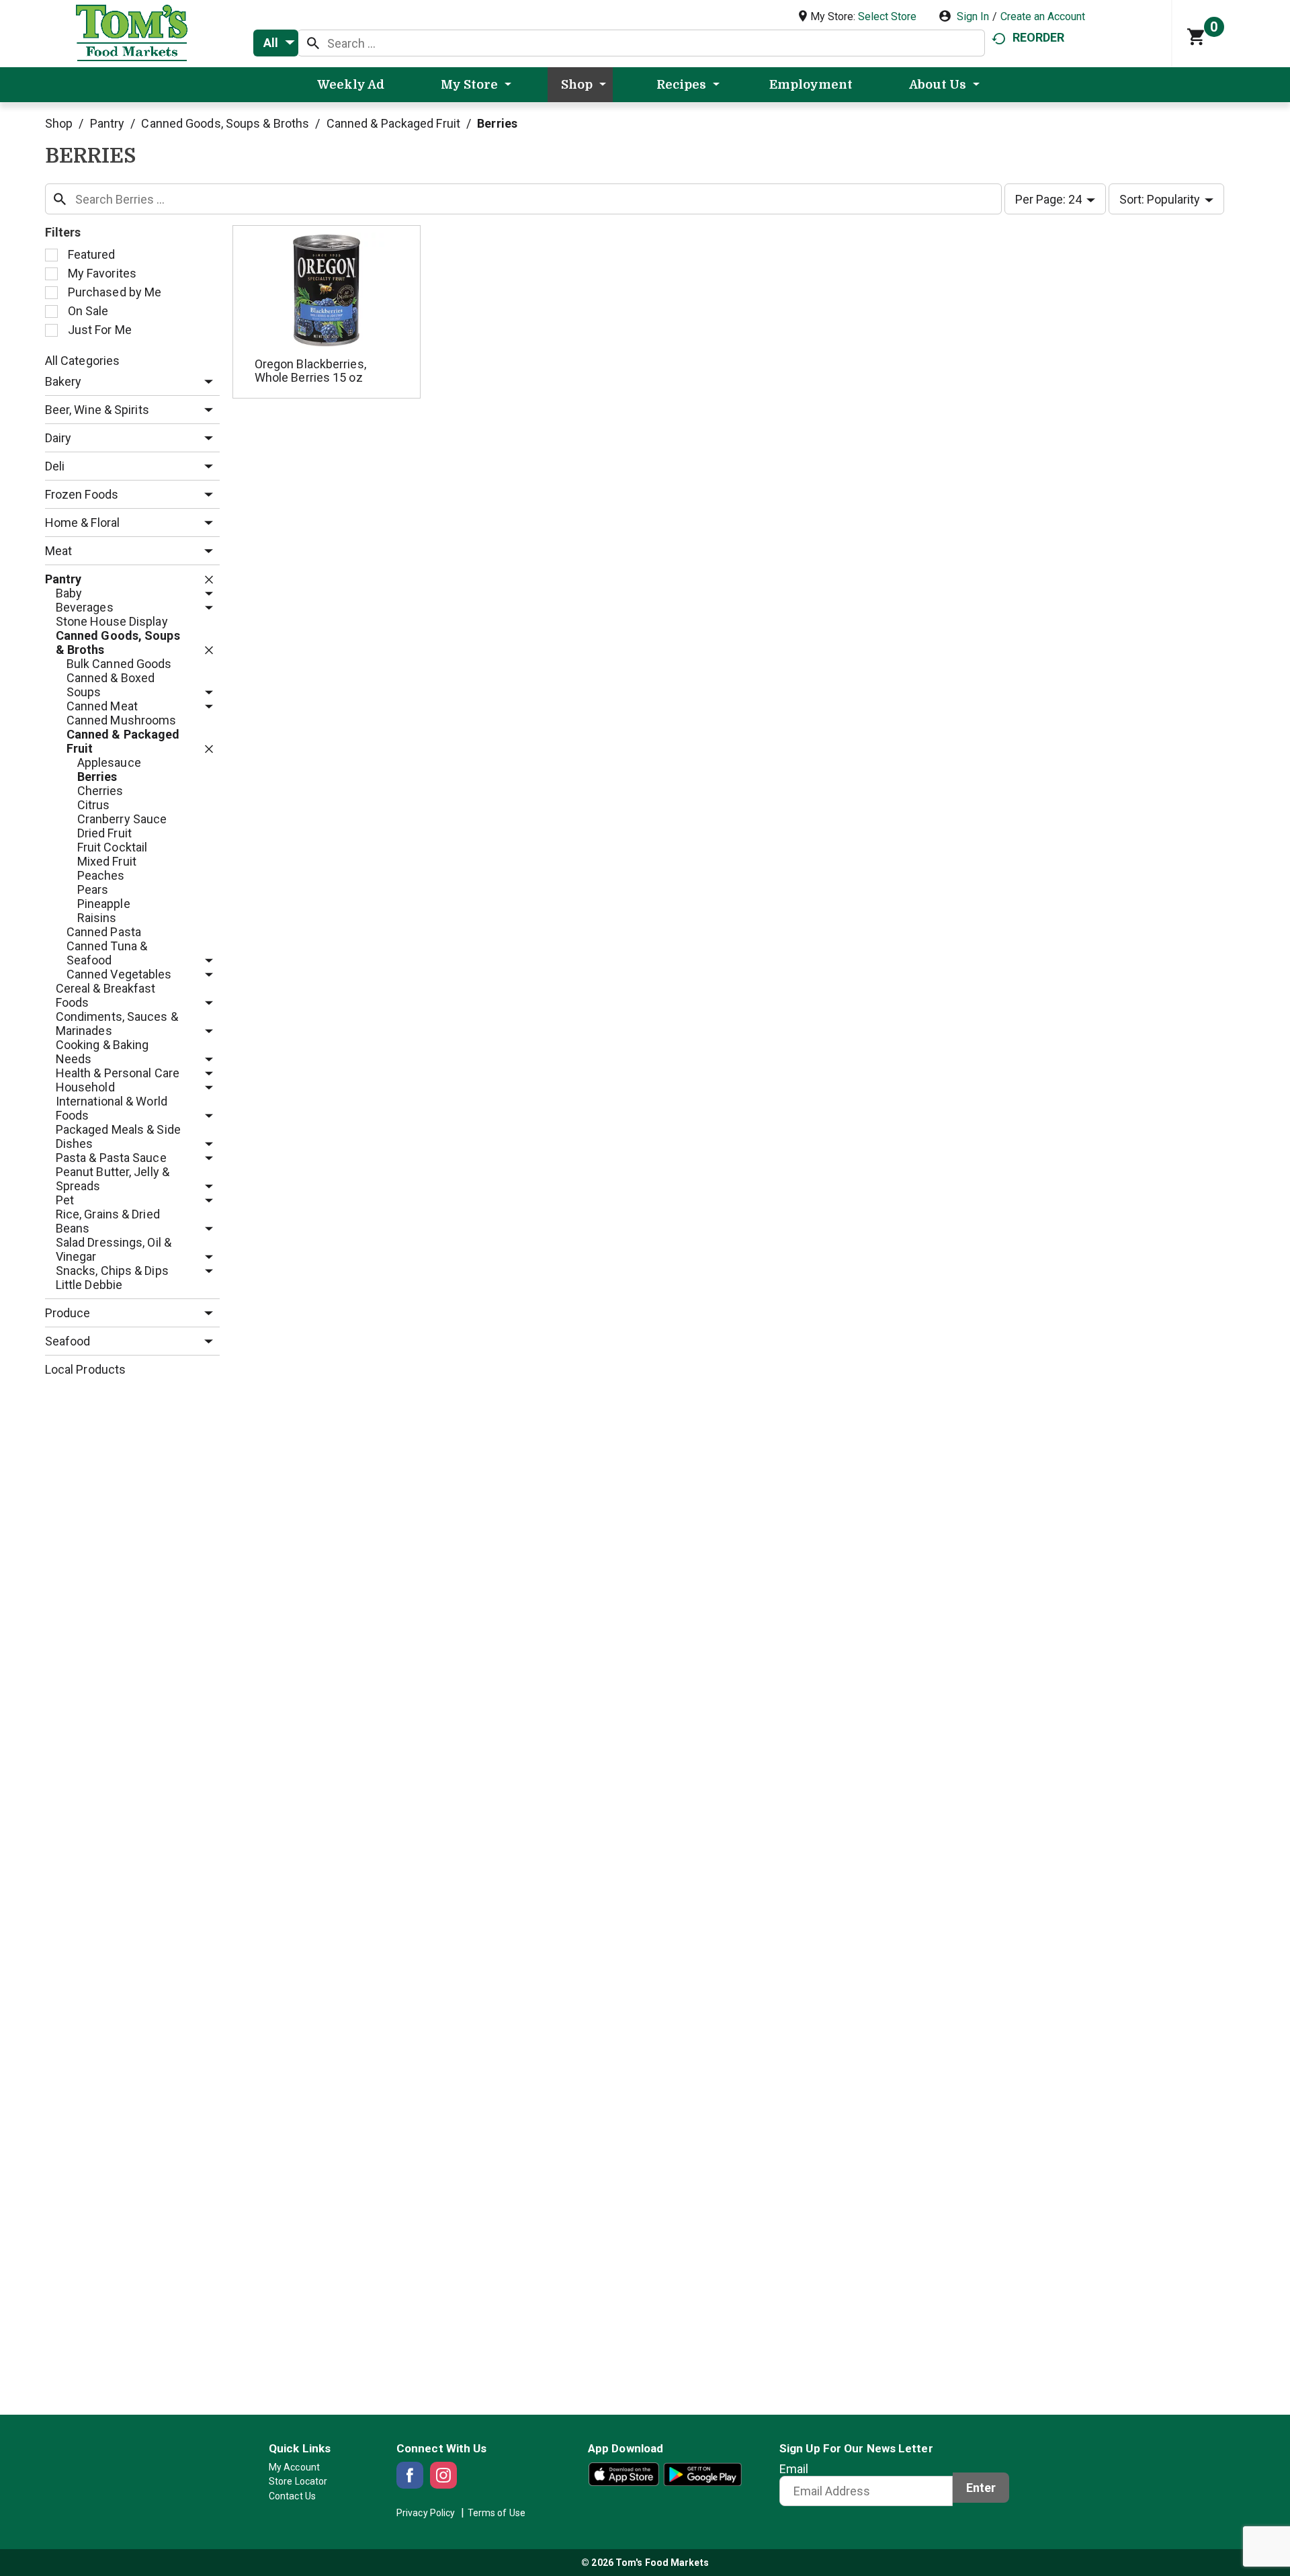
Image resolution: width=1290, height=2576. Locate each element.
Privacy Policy (426, 2513)
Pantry (107, 123)
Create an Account (1043, 16)
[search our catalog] (313, 43)
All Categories (82, 361)
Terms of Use (497, 2513)
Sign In (973, 16)
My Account (294, 2467)
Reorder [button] (1038, 37)
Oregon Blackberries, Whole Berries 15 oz (310, 371)
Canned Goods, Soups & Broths (225, 123)
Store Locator (298, 2481)
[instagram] (443, 2475)
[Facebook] (410, 2475)
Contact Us (292, 2496)
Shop (59, 123)
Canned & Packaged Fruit (393, 123)
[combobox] (276, 43)
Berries (497, 123)
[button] (205, 382)
